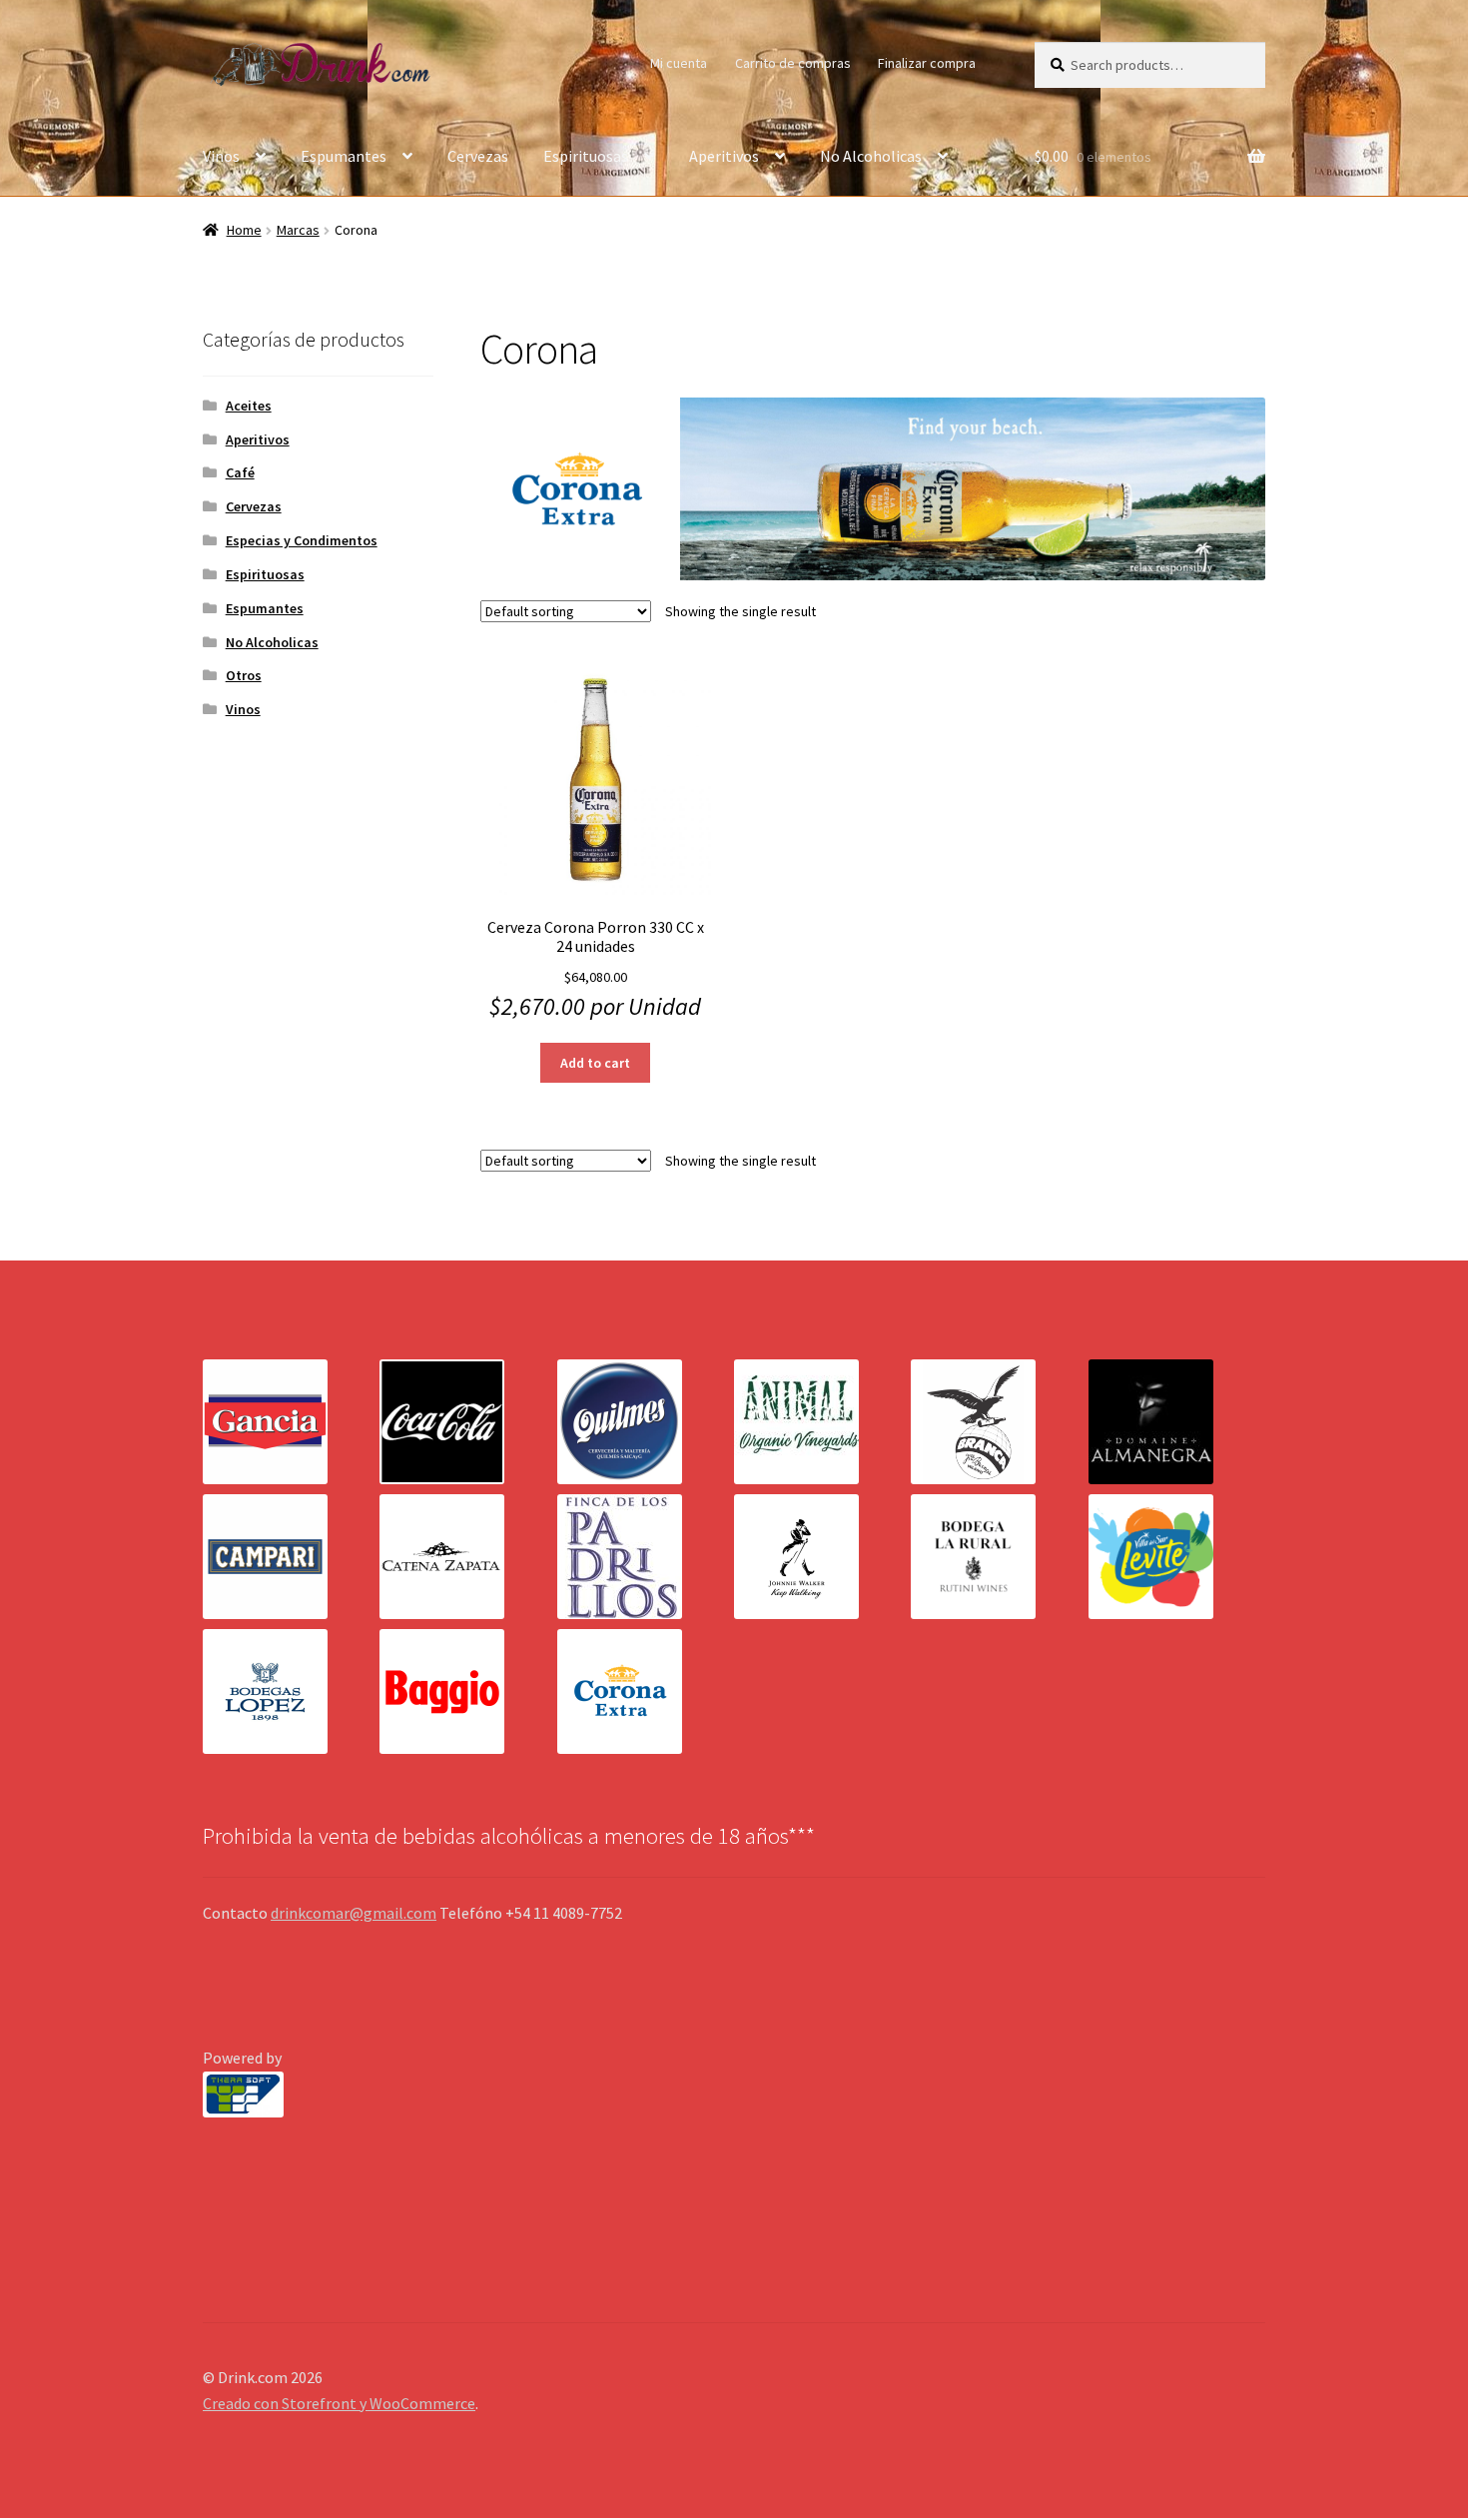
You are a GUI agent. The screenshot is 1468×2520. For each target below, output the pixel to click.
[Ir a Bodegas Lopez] (291, 1691)
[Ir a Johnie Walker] (822, 1557)
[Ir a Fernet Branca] (999, 1422)
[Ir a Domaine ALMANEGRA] (1177, 1422)
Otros (244, 675)
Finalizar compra (927, 63)
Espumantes (344, 156)
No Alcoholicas (871, 156)
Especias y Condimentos (302, 540)
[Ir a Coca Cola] (468, 1422)
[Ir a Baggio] (468, 1691)
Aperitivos (724, 156)
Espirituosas (586, 156)
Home (244, 230)
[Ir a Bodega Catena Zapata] (468, 1557)
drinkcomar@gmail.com (354, 1913)
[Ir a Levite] (1177, 1557)
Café (240, 472)
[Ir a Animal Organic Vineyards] (822, 1422)
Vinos (221, 156)
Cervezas (478, 156)
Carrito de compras (793, 63)
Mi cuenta (679, 63)
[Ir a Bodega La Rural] (999, 1557)
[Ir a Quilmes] (646, 1422)
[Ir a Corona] (646, 1691)
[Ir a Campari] (291, 1557)
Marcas (298, 230)
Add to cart (595, 1063)
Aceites (249, 406)
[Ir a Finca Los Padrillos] (646, 1557)
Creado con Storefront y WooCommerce (339, 2403)
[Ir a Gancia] (291, 1422)
